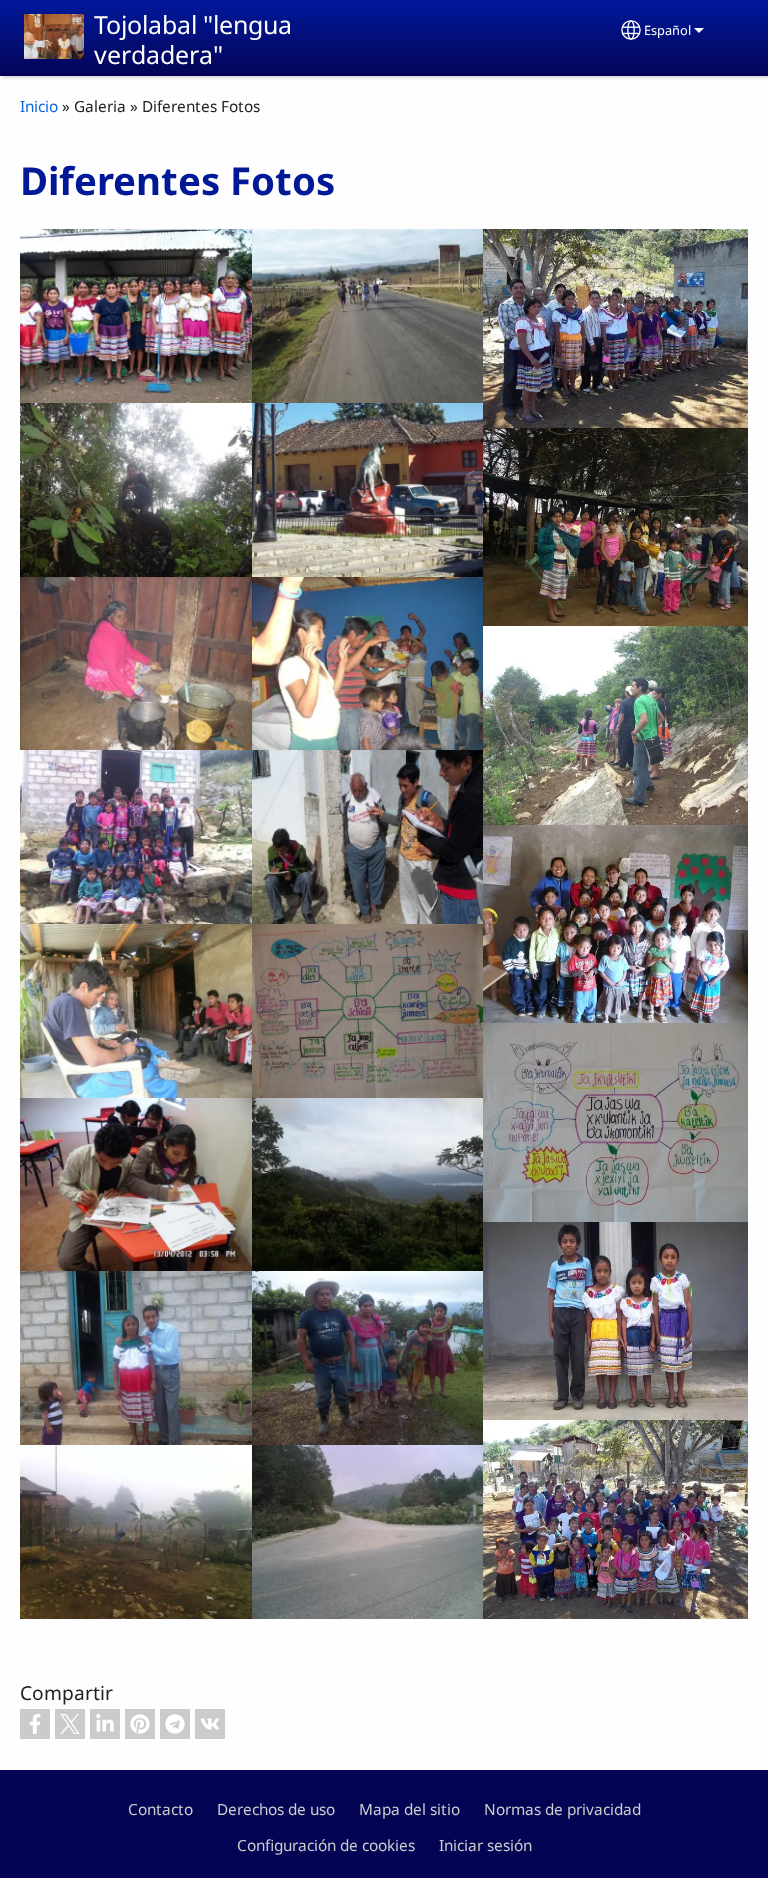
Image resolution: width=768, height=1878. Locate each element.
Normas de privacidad (562, 1809)
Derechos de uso (276, 1809)
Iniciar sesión (485, 1845)
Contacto (160, 1809)
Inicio (39, 106)
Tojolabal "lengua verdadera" (193, 39)
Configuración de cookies (326, 1845)
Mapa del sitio (409, 1809)
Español (667, 30)
